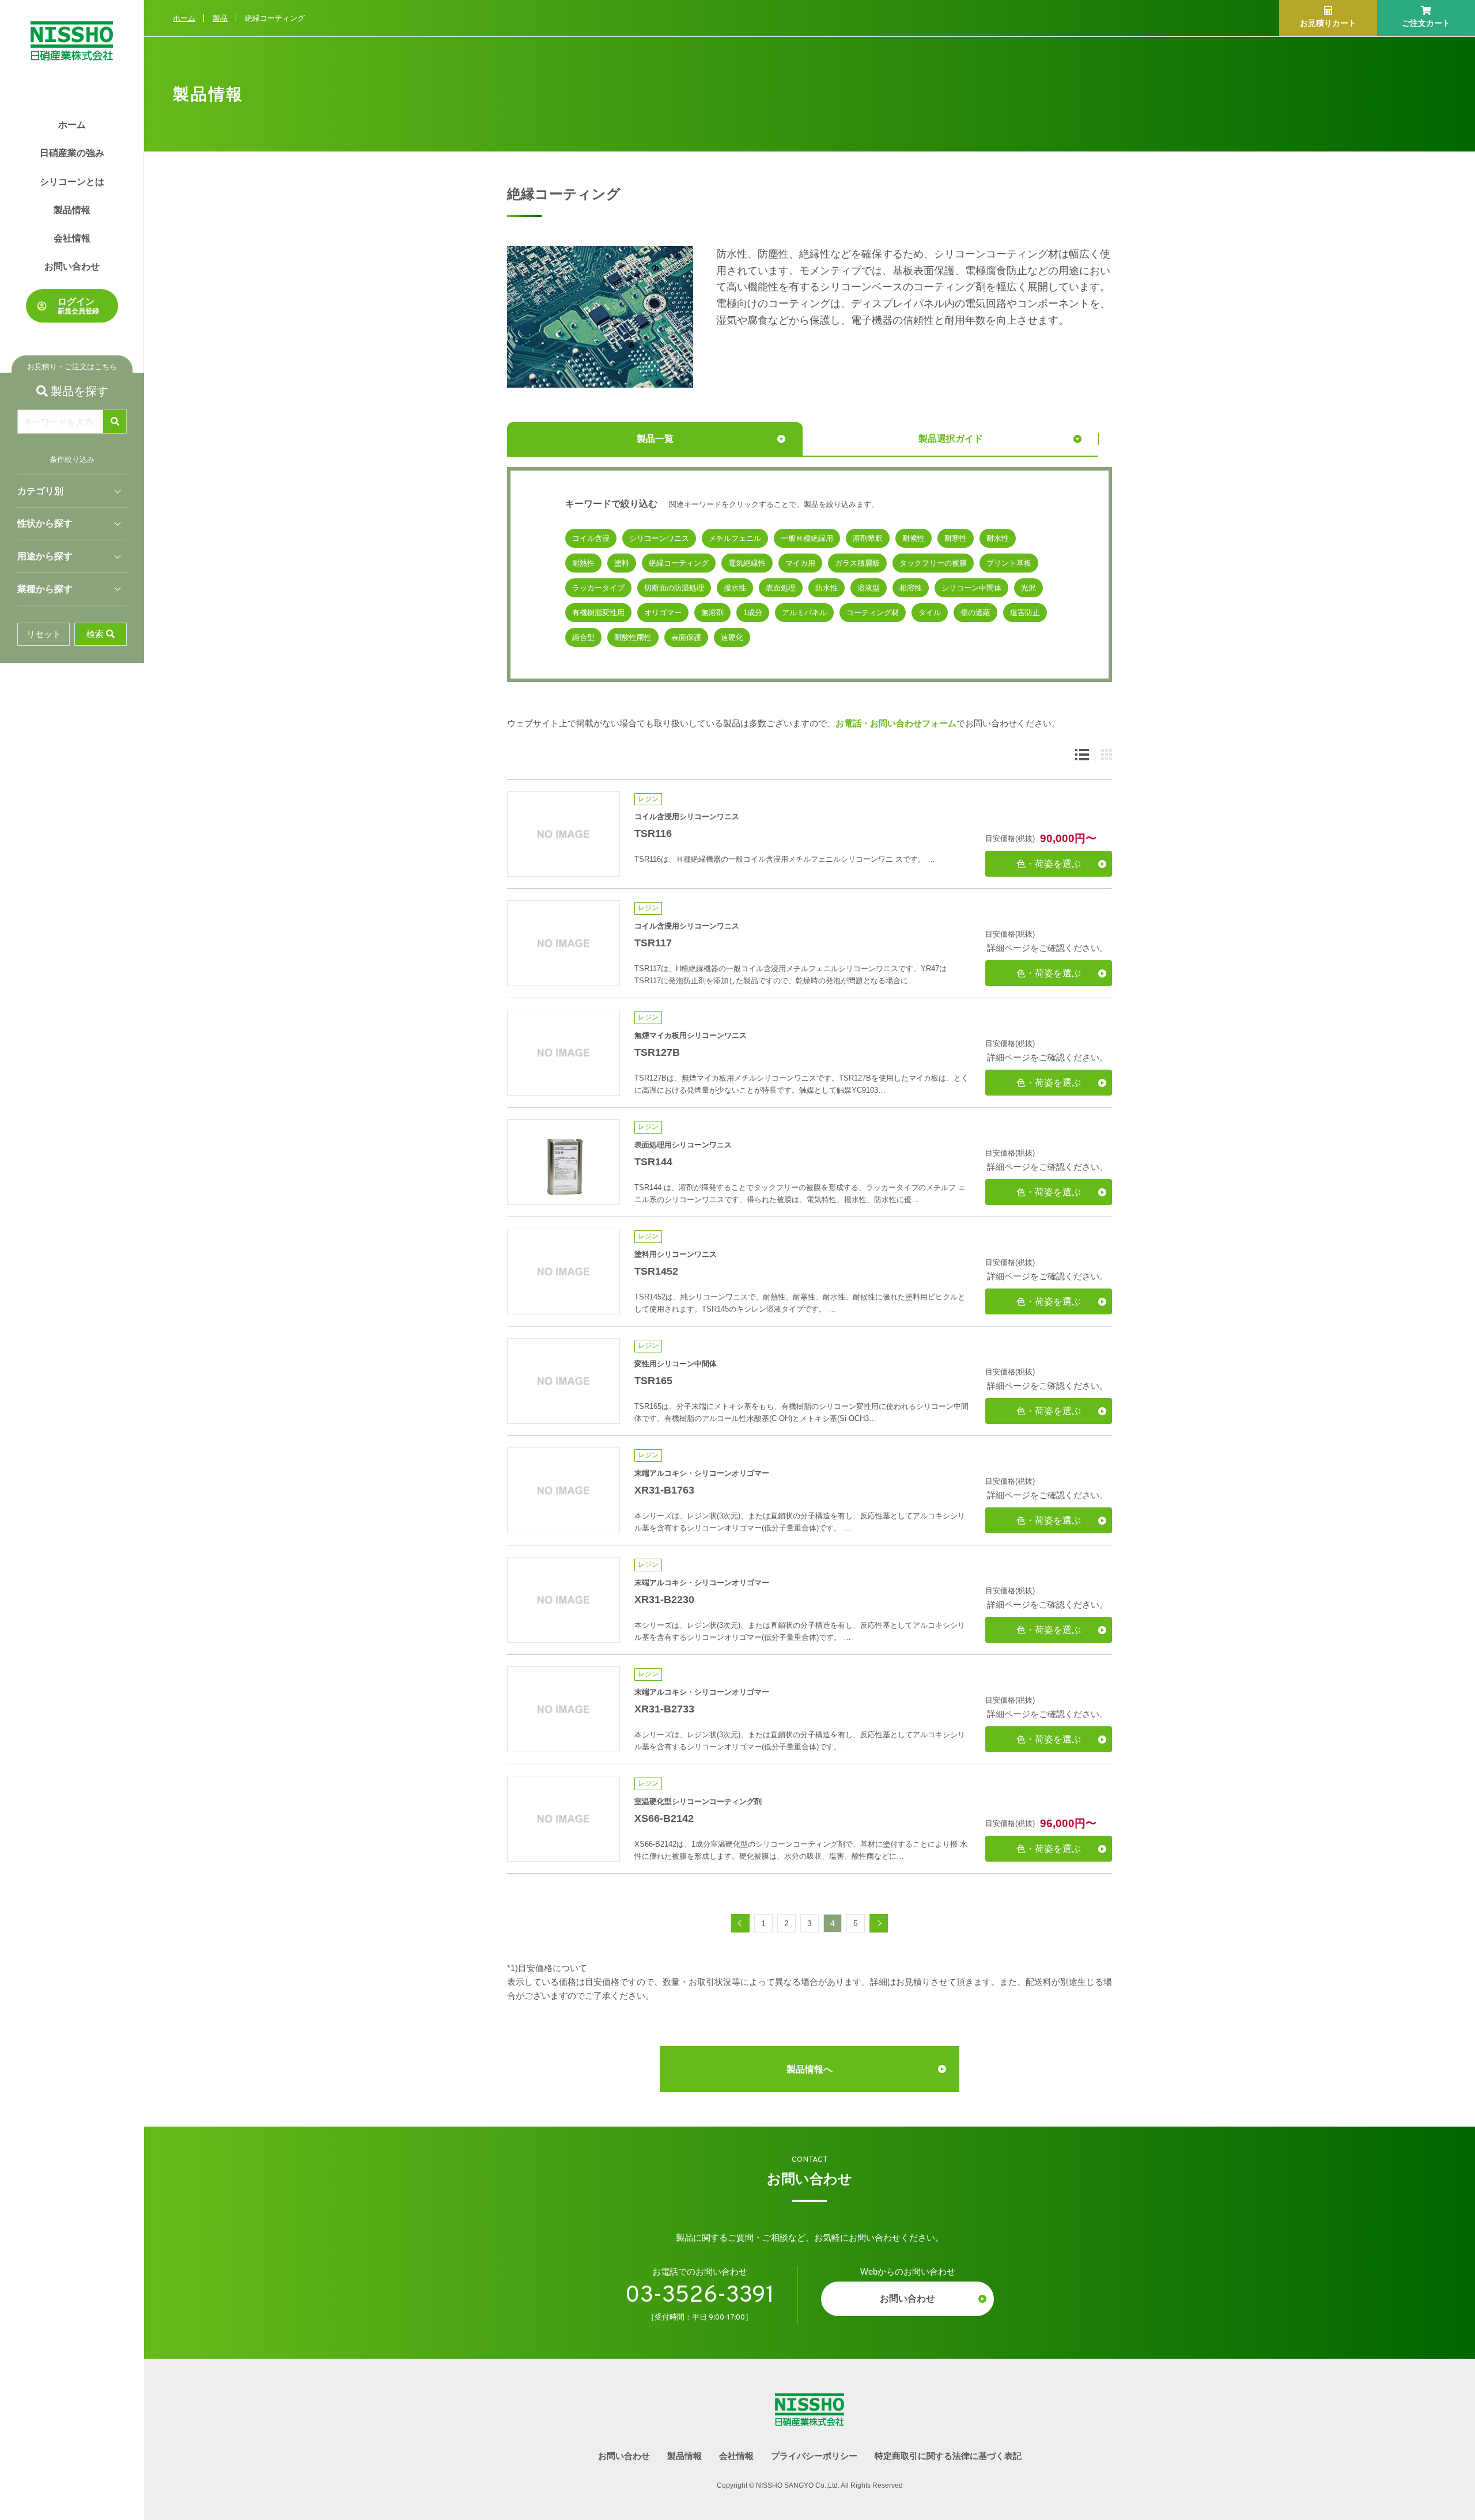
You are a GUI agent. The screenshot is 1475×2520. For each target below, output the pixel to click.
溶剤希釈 (868, 538)
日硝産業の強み (72, 153)
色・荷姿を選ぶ (1049, 864)
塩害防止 (1025, 613)
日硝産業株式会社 (72, 30)
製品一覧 (655, 439)
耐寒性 (956, 538)
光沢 (1028, 588)
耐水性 (998, 538)
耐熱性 (583, 563)
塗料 (622, 563)
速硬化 (732, 637)
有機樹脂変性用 (598, 613)
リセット (44, 634)
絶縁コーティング (679, 563)
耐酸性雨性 (633, 637)
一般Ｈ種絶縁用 (807, 538)
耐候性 (914, 538)
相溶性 (911, 588)
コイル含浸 (591, 538)
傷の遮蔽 (975, 613)
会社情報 (72, 238)
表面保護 (686, 637)
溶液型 (869, 588)
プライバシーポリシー (814, 2456)
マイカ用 (800, 563)
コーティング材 (873, 613)
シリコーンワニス (659, 538)
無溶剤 (712, 613)
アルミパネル (804, 613)
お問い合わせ (72, 266)
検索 (95, 634)
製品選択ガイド (951, 439)
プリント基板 (1009, 563)
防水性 (827, 588)
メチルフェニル (735, 538)
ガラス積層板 (857, 563)
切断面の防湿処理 (674, 588)
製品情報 (72, 210)
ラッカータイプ (598, 588)
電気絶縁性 (747, 563)
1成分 (753, 613)
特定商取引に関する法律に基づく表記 (948, 2456)
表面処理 (781, 588)
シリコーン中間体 (971, 588)
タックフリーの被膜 (933, 563)
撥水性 (735, 588)
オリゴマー (663, 613)
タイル (930, 613)
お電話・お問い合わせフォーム (896, 723)
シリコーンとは (72, 182)
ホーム (72, 125)
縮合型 (583, 637)
